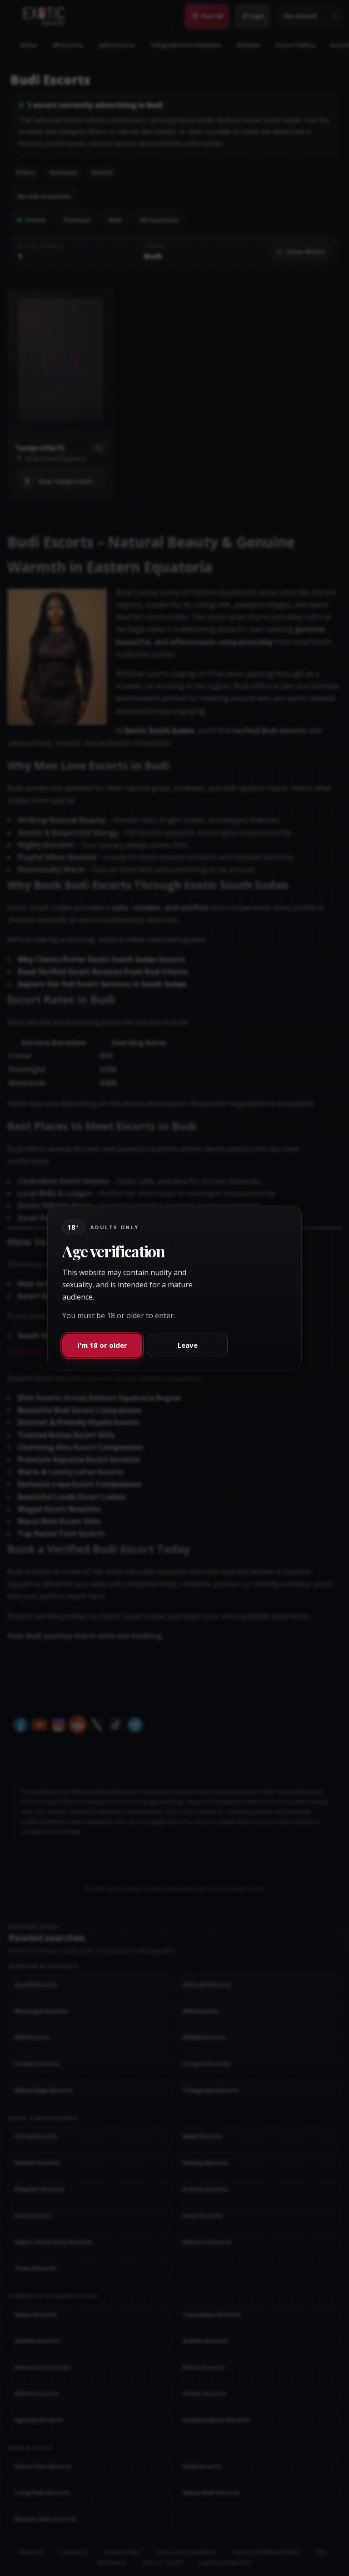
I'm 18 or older (102, 1345)
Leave (188, 1345)
